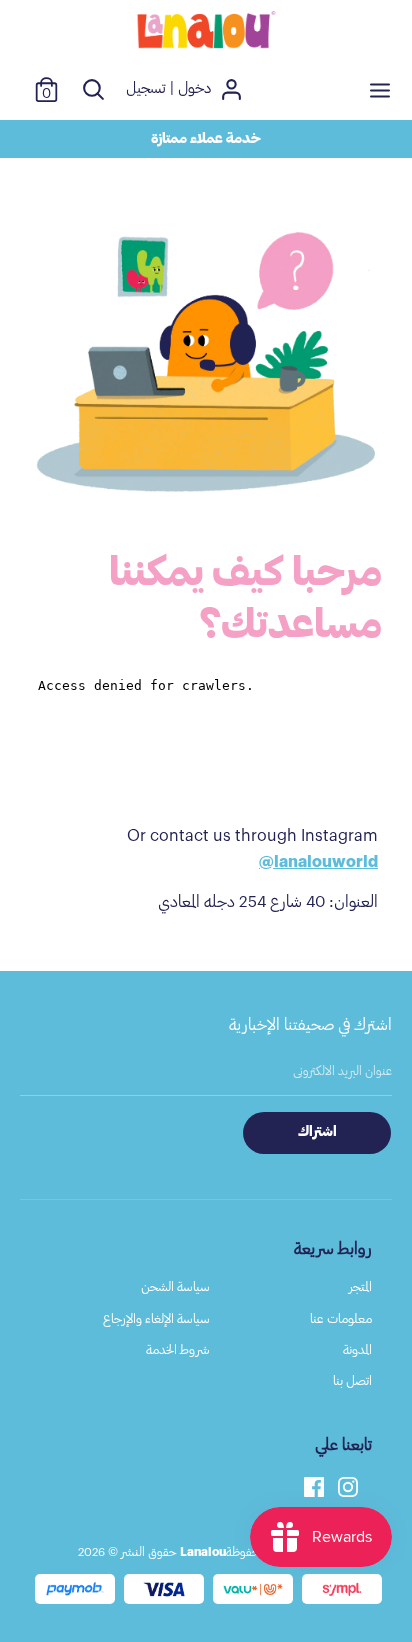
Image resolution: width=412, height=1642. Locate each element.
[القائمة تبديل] (380, 89)
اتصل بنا (352, 1380)
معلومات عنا (341, 1318)
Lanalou (203, 1552)
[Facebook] (314, 1485)
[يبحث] (93, 89)
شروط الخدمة (178, 1349)
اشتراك (317, 1132)
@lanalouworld (318, 862)
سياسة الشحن (175, 1286)
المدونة (357, 1349)
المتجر (360, 1286)
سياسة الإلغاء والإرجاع (156, 1318)
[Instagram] (348, 1485)
